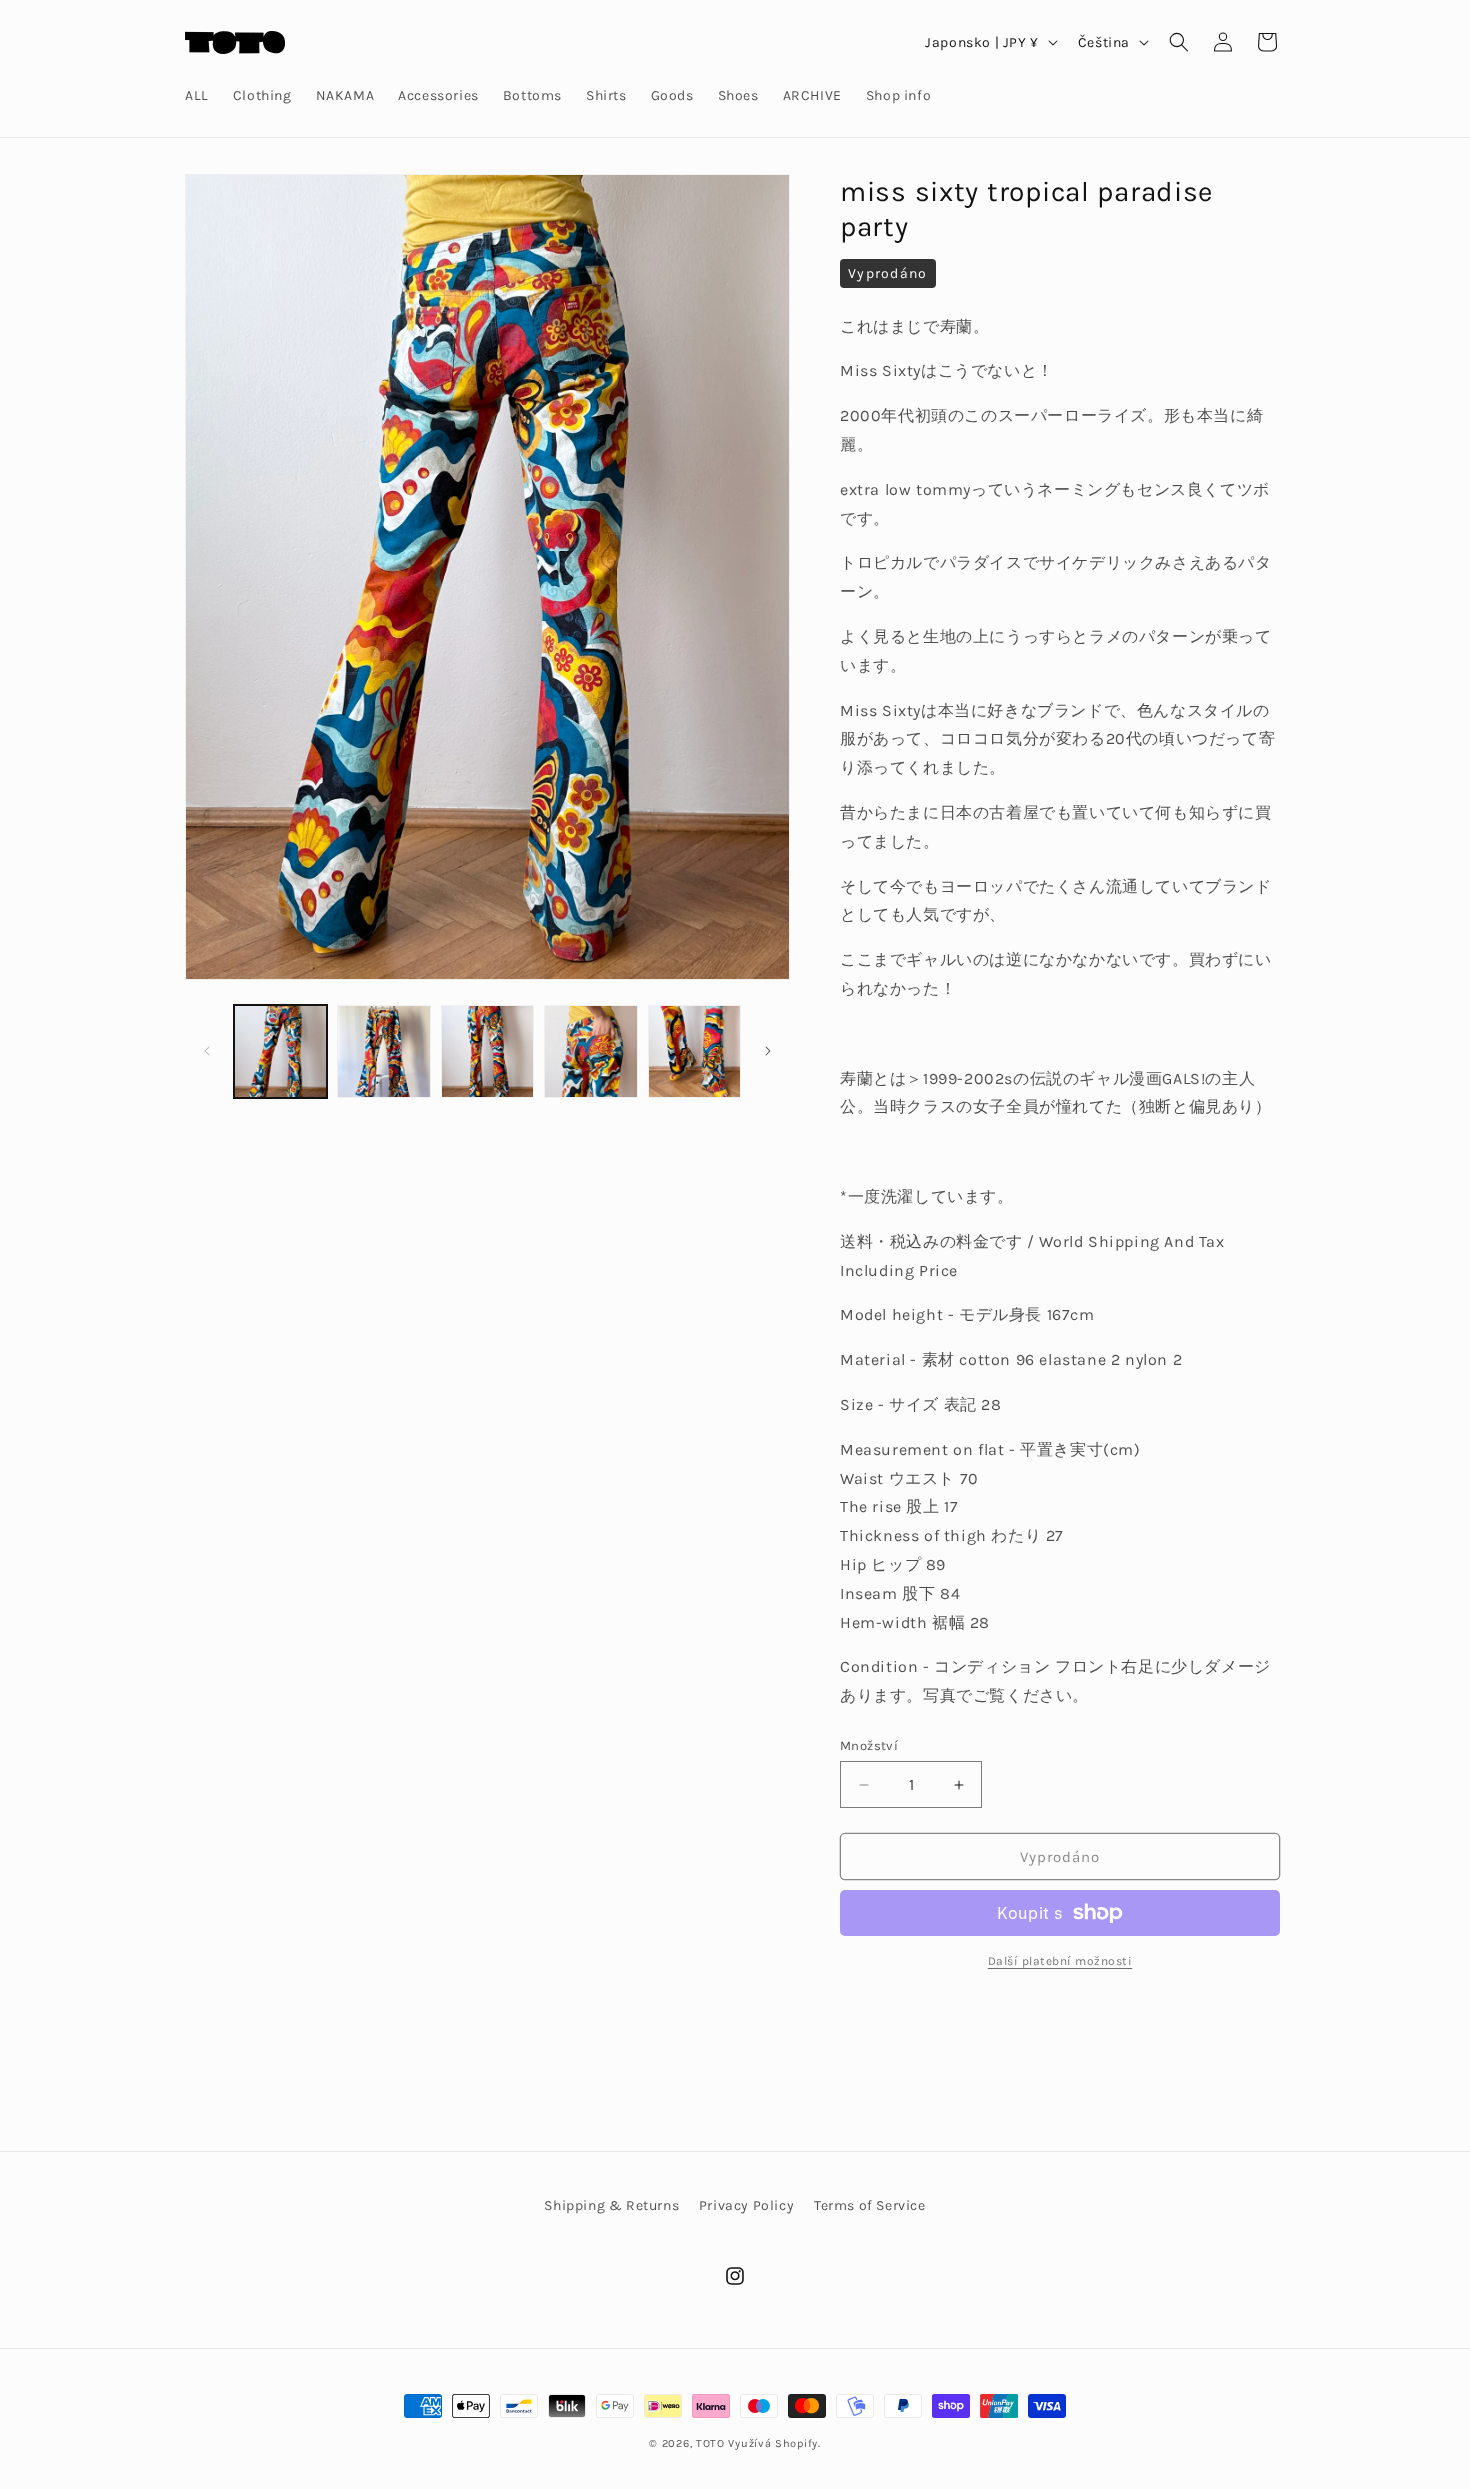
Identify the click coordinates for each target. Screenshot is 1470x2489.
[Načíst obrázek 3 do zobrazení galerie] (487, 1051)
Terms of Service (870, 2205)
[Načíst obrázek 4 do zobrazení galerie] (590, 1051)
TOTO (710, 2443)
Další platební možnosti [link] (1060, 1961)
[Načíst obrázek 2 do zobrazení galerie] (383, 1051)
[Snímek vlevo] (207, 1051)
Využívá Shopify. (774, 2443)
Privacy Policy (746, 2205)
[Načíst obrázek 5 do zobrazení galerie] (694, 1051)
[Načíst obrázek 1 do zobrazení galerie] (280, 1051)
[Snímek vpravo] (768, 1051)
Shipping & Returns (611, 2205)
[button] (1179, 42)
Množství (869, 1745)
